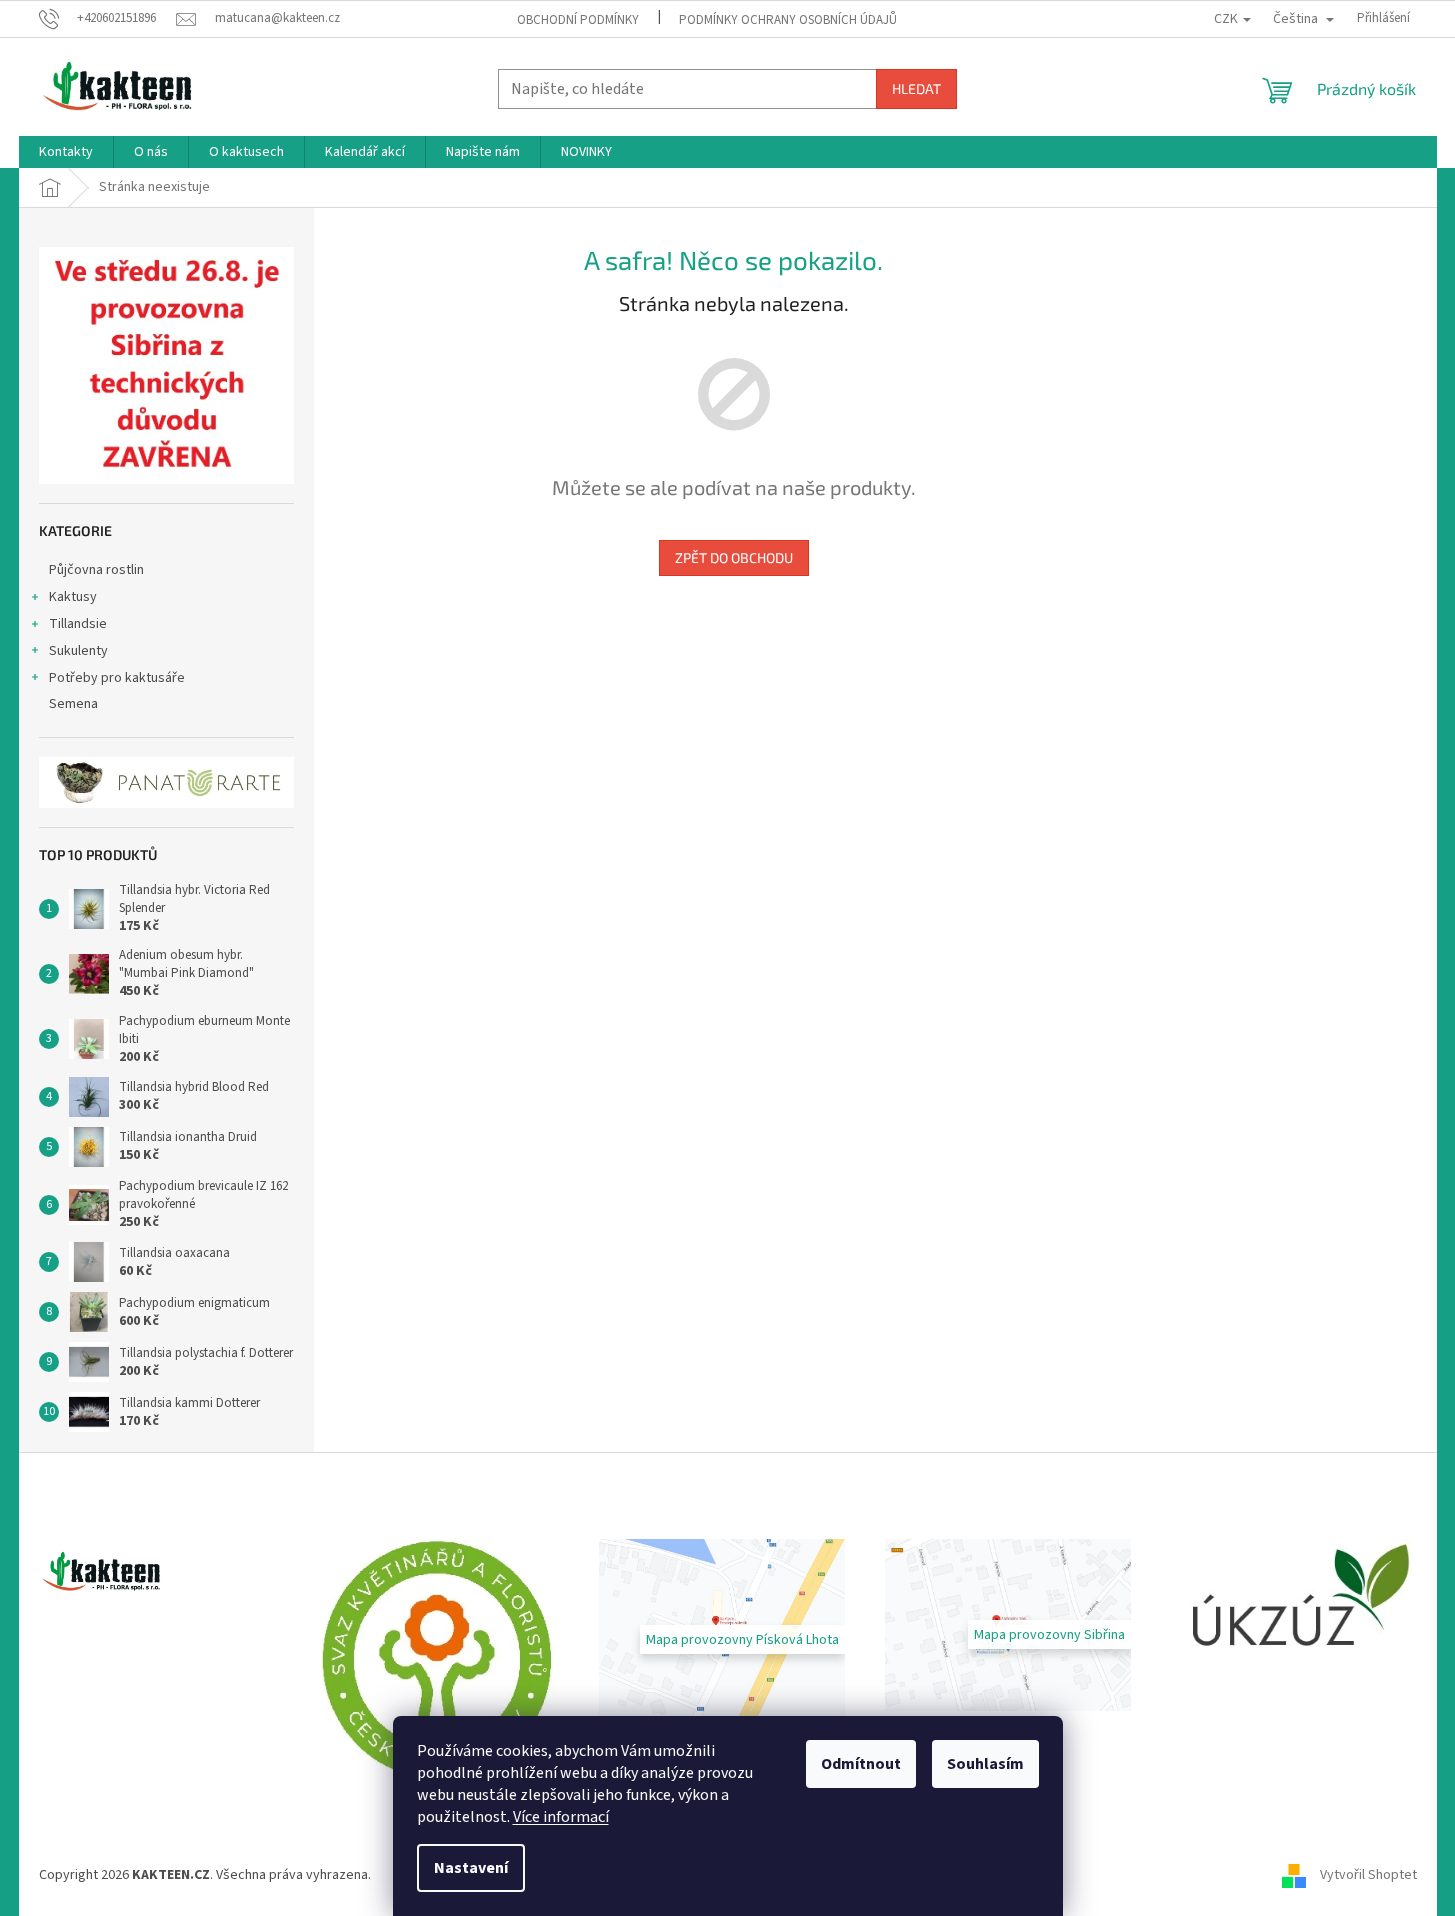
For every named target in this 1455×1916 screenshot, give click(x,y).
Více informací (561, 1817)
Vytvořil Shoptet (1368, 1875)
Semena (73, 704)
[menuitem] (66, 152)
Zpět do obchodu (734, 557)
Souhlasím (985, 1764)
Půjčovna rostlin (96, 570)
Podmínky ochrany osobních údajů (788, 20)
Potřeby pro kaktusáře (117, 678)
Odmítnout (861, 1764)
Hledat (916, 88)
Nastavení (471, 1868)
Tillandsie (78, 624)
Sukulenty (78, 651)
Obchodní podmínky (578, 20)
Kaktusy (73, 597)
